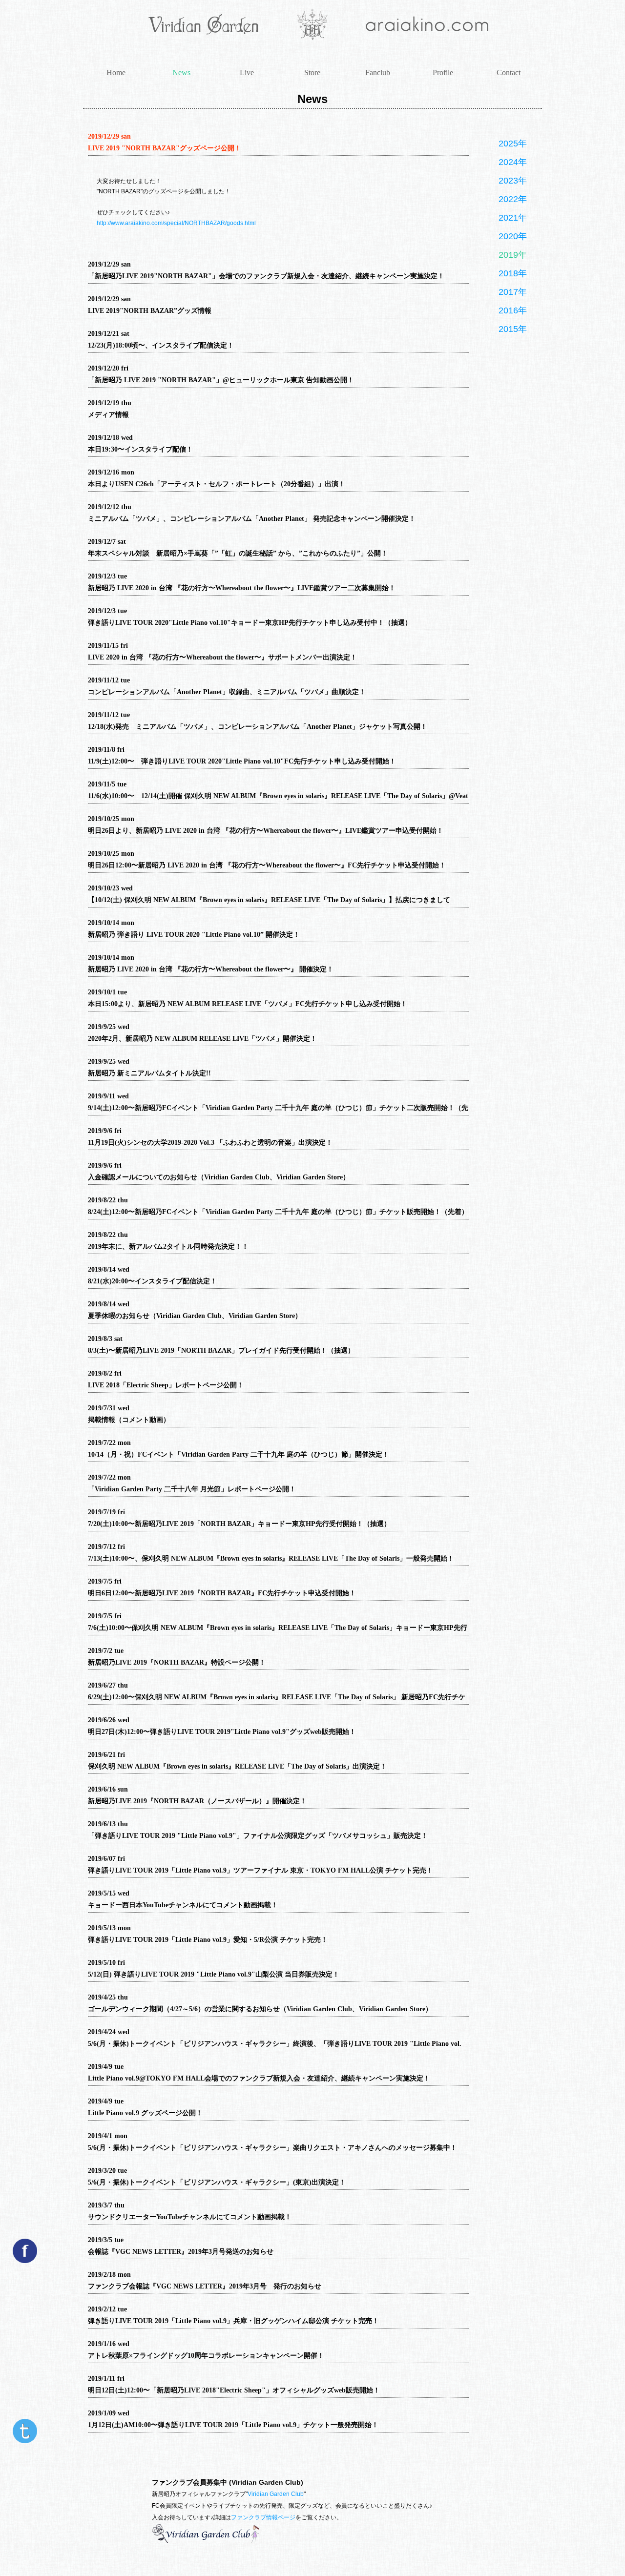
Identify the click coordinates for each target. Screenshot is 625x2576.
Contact (509, 72)
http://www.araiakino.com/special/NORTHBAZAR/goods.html (176, 223)
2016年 (513, 310)
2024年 (513, 162)
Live (247, 72)
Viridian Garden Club (276, 2494)
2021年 (513, 218)
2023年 (513, 181)
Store (312, 72)
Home (116, 72)
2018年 (513, 273)
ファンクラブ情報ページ (263, 2517)
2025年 (513, 144)
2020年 (513, 236)
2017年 (513, 292)
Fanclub (378, 72)
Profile (443, 72)
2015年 (513, 329)
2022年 (513, 199)
